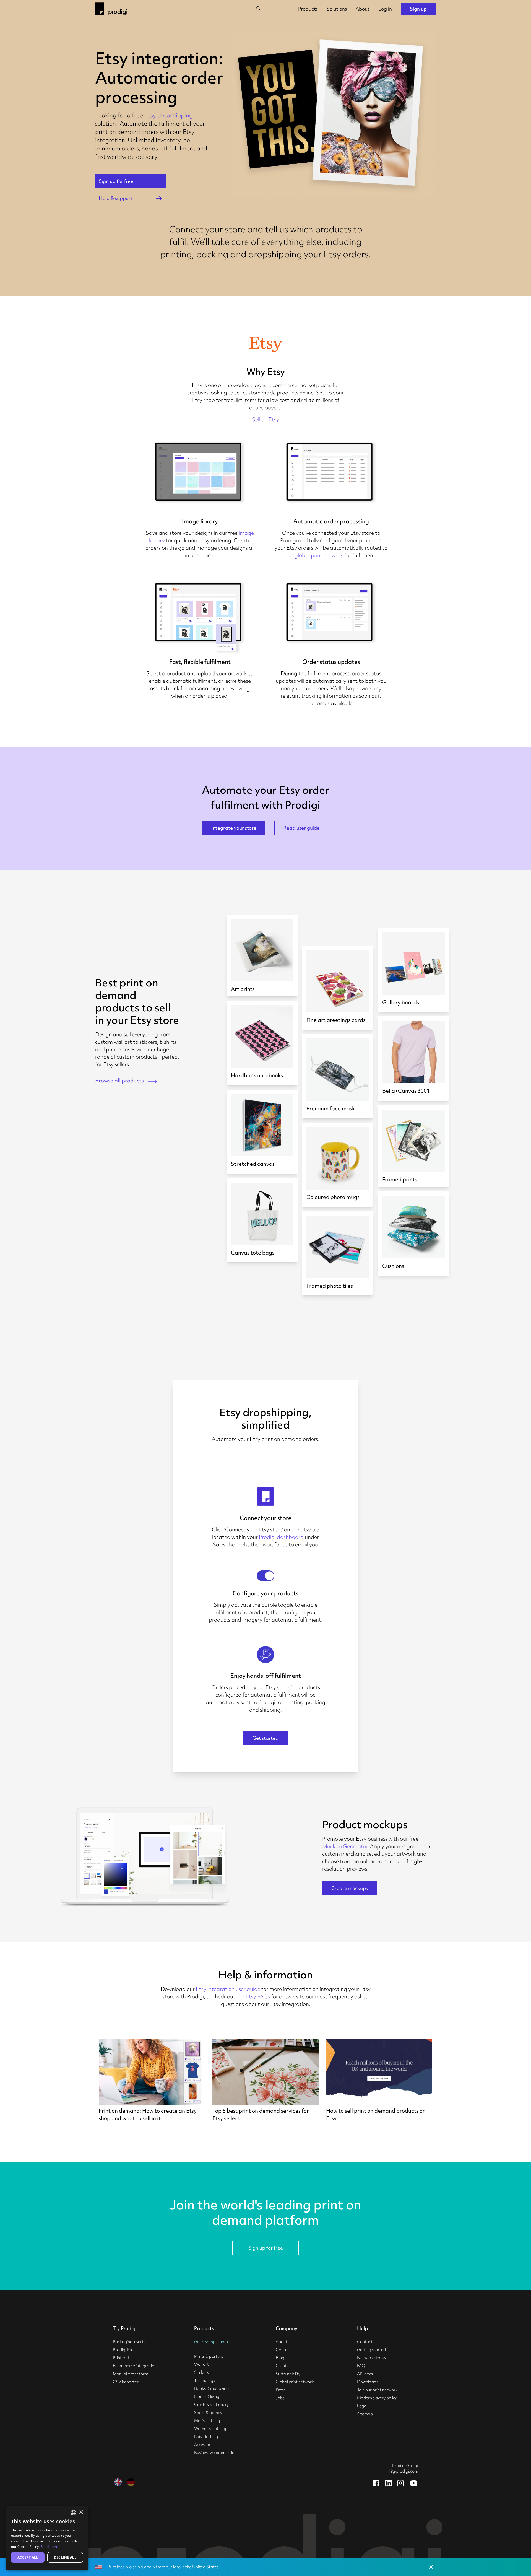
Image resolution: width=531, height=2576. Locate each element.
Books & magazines (212, 2388)
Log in (385, 9)
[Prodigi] (111, 9)
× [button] (81, 2513)
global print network (319, 555)
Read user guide (302, 828)
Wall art (201, 2364)
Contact (283, 2350)
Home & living (207, 2396)
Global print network (295, 2382)
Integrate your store (234, 828)
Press (281, 2390)
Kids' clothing (206, 2437)
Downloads (368, 2382)
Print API (121, 2358)
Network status (371, 2358)
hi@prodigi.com (404, 2471)
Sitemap (365, 2414)
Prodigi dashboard (281, 1537)
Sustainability (288, 2374)
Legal (362, 2406)
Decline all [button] (65, 2557)
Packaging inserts (129, 2342)
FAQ (361, 2366)
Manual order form (131, 2374)
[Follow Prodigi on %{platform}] (376, 2483)
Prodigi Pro (123, 2350)
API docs (365, 2374)
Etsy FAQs (258, 1996)
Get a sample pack (211, 2342)
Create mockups (350, 1888)
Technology (205, 2380)
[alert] (47, 2538)
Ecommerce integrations (136, 2366)
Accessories (205, 2445)
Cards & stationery (211, 2404)
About (363, 9)
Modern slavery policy (377, 2398)
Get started (265, 1738)
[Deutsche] (131, 2482)
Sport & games (208, 2413)
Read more (50, 2547)
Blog (280, 2358)
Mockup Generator (345, 1846)
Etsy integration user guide (228, 1989)
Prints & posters (209, 2356)
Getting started (371, 2350)
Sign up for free (266, 2248)
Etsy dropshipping (169, 115)
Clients (282, 2366)
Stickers (201, 2372)
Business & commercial (215, 2453)
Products (308, 9)
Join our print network (377, 2390)
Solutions (337, 9)
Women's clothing (210, 2429)
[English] (118, 2482)
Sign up (418, 9)
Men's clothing (207, 2421)
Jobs (280, 2398)
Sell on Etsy (265, 419)
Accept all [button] (28, 2557)
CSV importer (126, 2382)
